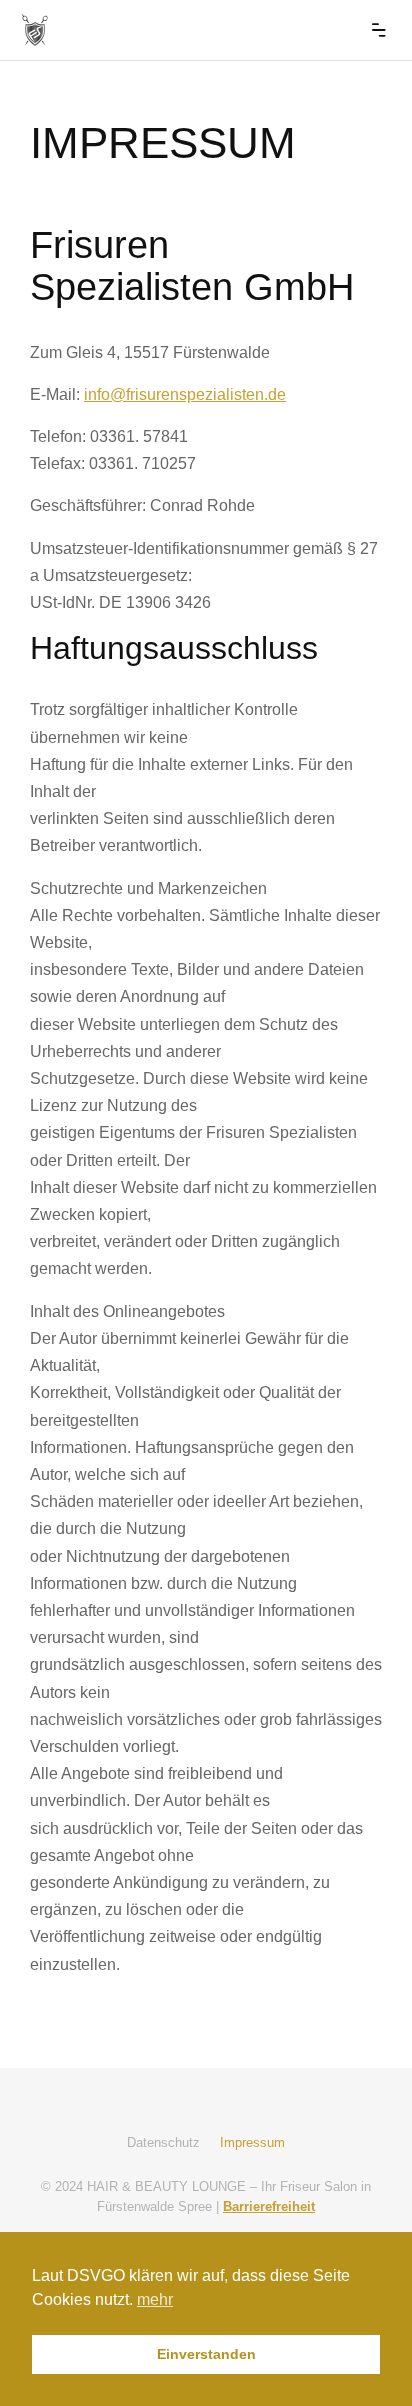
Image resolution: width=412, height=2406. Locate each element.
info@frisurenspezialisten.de (185, 394)
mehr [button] (155, 2299)
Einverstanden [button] (206, 2354)
